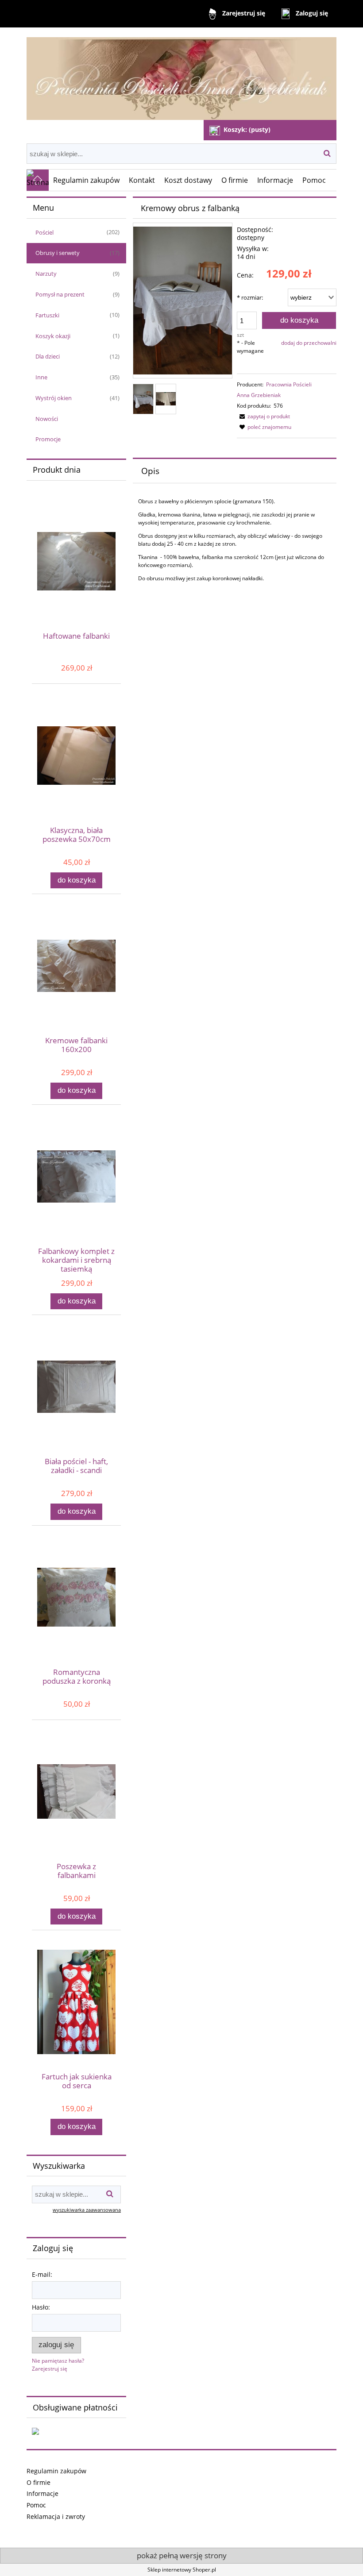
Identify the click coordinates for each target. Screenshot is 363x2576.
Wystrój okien (54, 398)
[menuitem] (87, 180)
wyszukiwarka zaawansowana (87, 2210)
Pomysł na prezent (60, 294)
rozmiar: (250, 297)
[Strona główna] (181, 75)
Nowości (47, 419)
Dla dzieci (48, 356)
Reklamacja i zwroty (56, 2516)
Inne (41, 377)
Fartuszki (47, 315)
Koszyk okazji (53, 336)
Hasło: (41, 2307)
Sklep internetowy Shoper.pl (182, 2570)
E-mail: (42, 2274)
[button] (263, 416)
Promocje (48, 439)
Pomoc (36, 2505)
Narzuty (46, 274)
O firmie (39, 2482)
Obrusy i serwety (58, 253)
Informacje (42, 2493)
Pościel (44, 232)
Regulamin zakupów (56, 2471)
